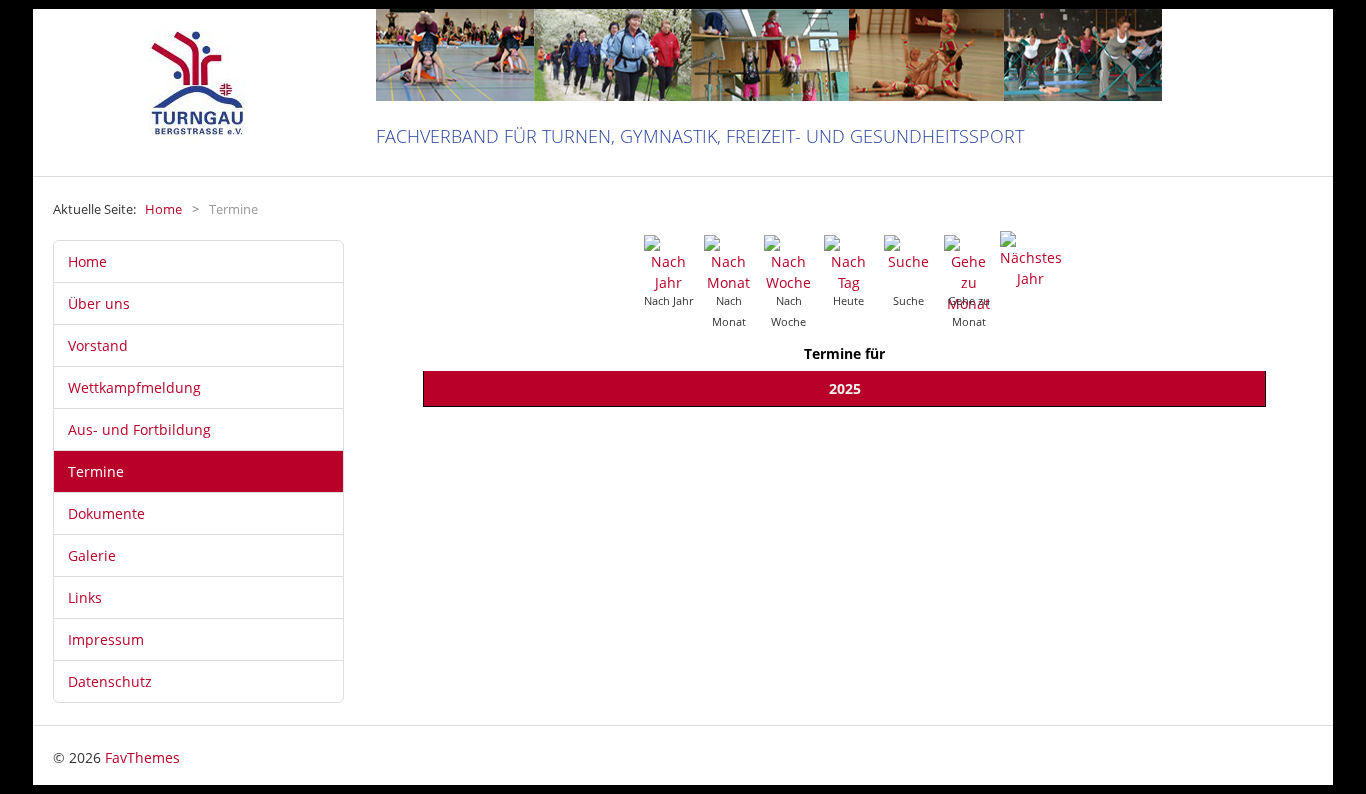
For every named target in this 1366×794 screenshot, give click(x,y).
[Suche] (909, 251)
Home (87, 261)
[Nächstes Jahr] (1031, 258)
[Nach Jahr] (669, 262)
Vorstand (98, 345)
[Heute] (849, 262)
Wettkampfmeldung (134, 387)
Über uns (99, 303)
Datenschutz (110, 681)
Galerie (92, 555)
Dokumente (106, 513)
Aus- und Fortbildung (139, 429)
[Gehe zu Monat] (969, 272)
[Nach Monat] (729, 262)
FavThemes (142, 757)
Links (85, 597)
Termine (96, 471)
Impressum (106, 639)
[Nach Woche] (789, 262)
